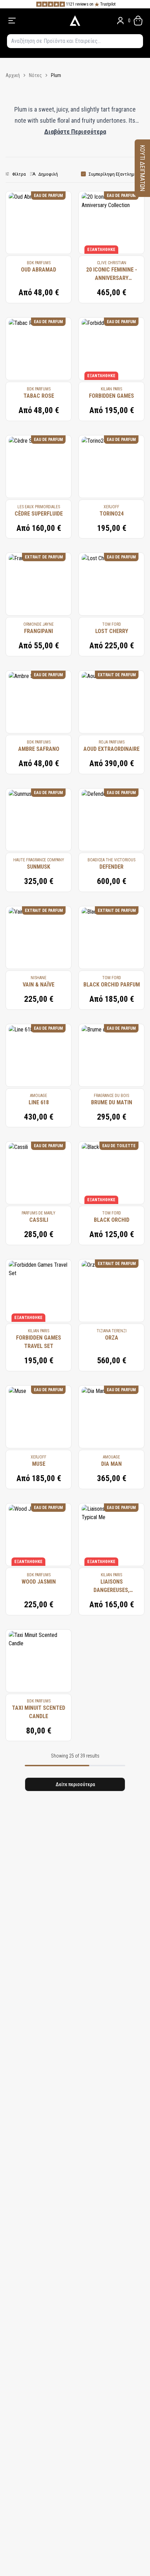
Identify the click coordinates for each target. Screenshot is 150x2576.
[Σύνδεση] (120, 21)
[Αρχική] (75, 21)
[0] (138, 21)
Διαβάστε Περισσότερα (75, 132)
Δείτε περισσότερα (75, 1784)
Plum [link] (56, 75)
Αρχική (13, 75)
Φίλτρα (19, 174)
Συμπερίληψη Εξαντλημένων (117, 174)
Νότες (35, 75)
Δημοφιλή (48, 174)
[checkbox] (83, 174)
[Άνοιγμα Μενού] (34, 21)
